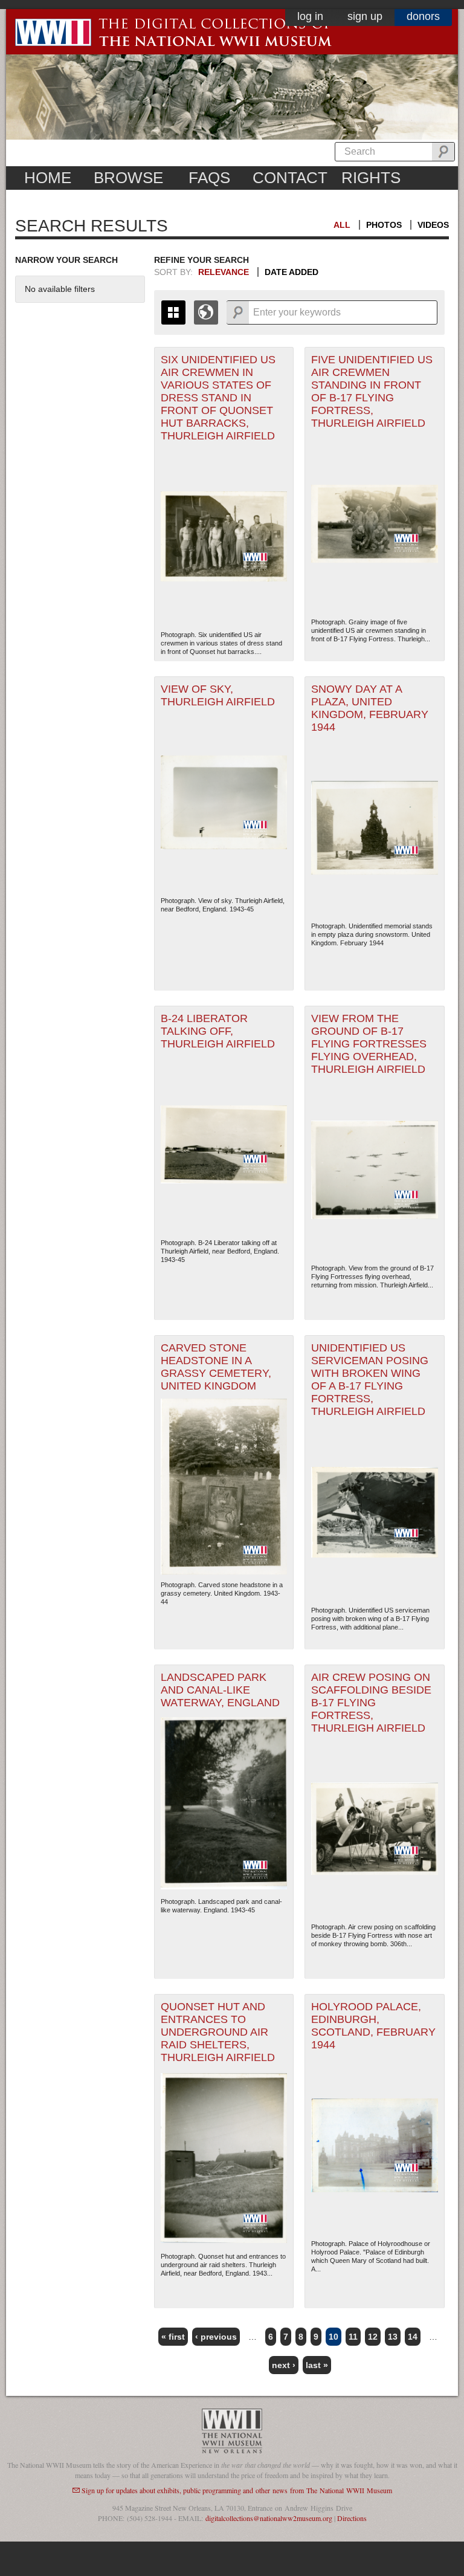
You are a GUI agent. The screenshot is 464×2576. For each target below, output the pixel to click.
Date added (292, 272)
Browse (128, 178)
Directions (352, 2518)
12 (373, 2337)
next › (284, 2365)
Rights (371, 178)
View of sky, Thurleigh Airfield (218, 695)
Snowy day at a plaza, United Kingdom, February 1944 (370, 708)
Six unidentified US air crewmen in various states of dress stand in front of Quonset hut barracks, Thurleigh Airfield (218, 398)
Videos (433, 225)
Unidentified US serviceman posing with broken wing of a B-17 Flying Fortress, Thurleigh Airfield (370, 1380)
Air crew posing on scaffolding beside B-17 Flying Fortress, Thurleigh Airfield (371, 1703)
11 (353, 2337)
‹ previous (216, 2337)
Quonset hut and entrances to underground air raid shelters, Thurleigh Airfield (218, 2032)
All (342, 225)
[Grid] (173, 312)
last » (317, 2365)
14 (413, 2337)
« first (173, 2337)
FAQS (209, 178)
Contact (290, 178)
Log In (310, 16)
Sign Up (365, 16)
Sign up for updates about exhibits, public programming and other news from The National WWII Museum (237, 2490)
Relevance (224, 272)
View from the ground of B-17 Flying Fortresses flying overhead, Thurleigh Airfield (369, 1044)
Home (48, 178)
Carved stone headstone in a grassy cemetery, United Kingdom (216, 1367)
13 (393, 2337)
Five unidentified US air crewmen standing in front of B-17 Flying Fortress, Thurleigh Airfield (372, 391)
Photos (384, 225)
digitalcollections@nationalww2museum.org (269, 2518)
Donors (423, 16)
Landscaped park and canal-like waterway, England (220, 1690)
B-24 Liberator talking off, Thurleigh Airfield (218, 1031)
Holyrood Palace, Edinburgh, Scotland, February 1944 (373, 2026)
